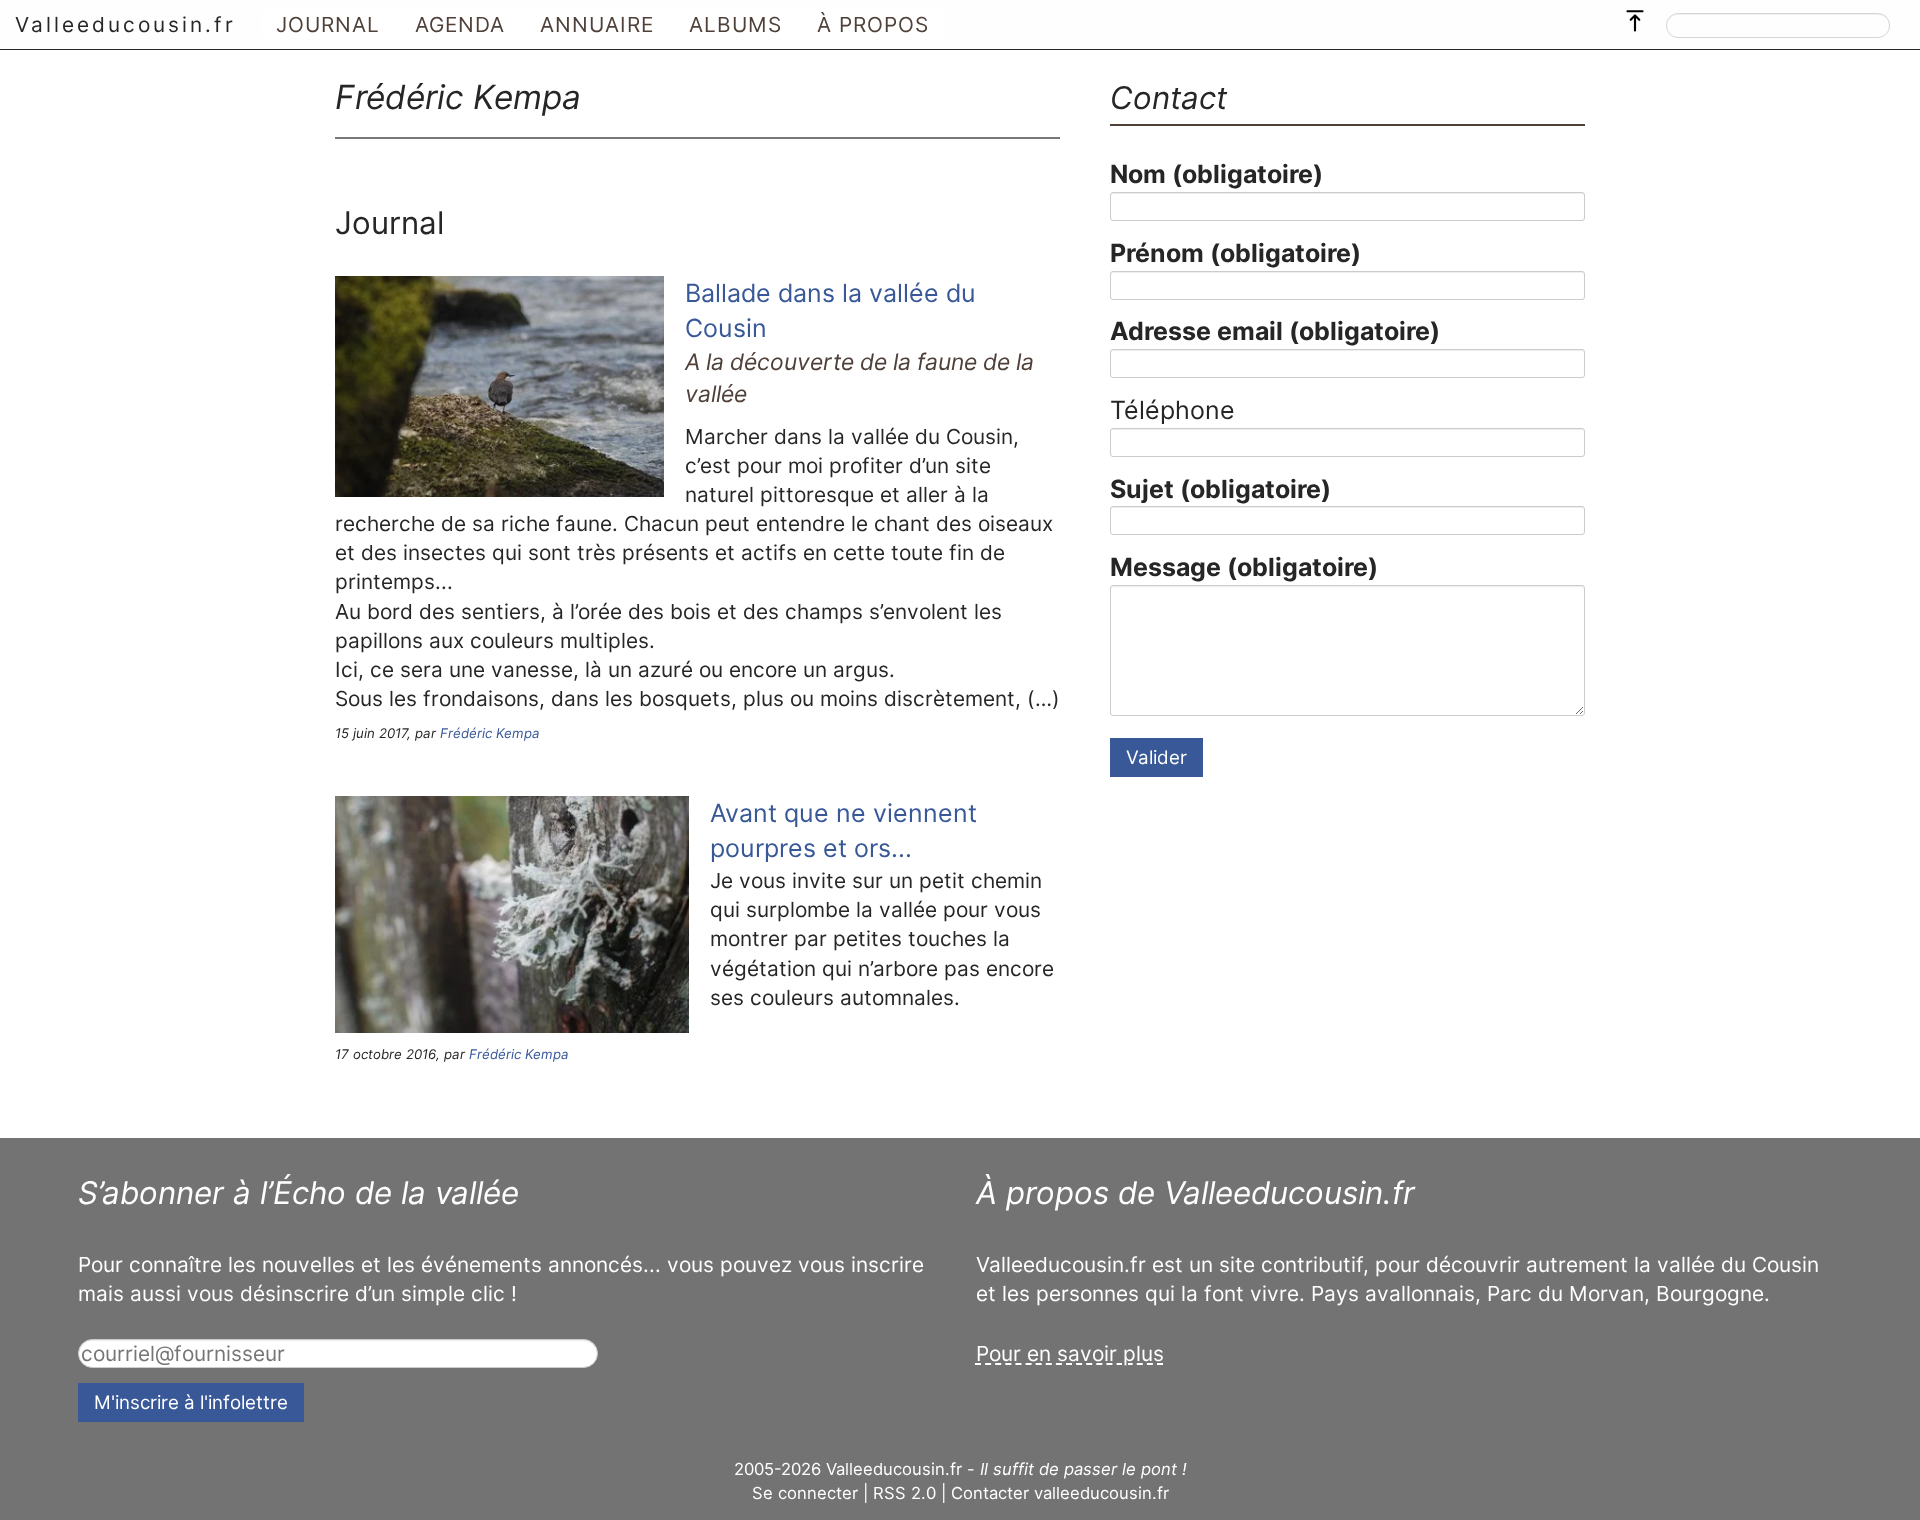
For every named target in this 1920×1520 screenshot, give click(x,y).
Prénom (1235, 253)
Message (1244, 567)
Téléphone (1172, 410)
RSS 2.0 (904, 1493)
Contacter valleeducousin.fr (1060, 1493)
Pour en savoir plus (1070, 1353)
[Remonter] (1635, 16)
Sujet (1220, 489)
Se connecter (805, 1493)
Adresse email (1275, 331)
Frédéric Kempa (490, 733)
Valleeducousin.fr (125, 24)
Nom (1216, 174)
